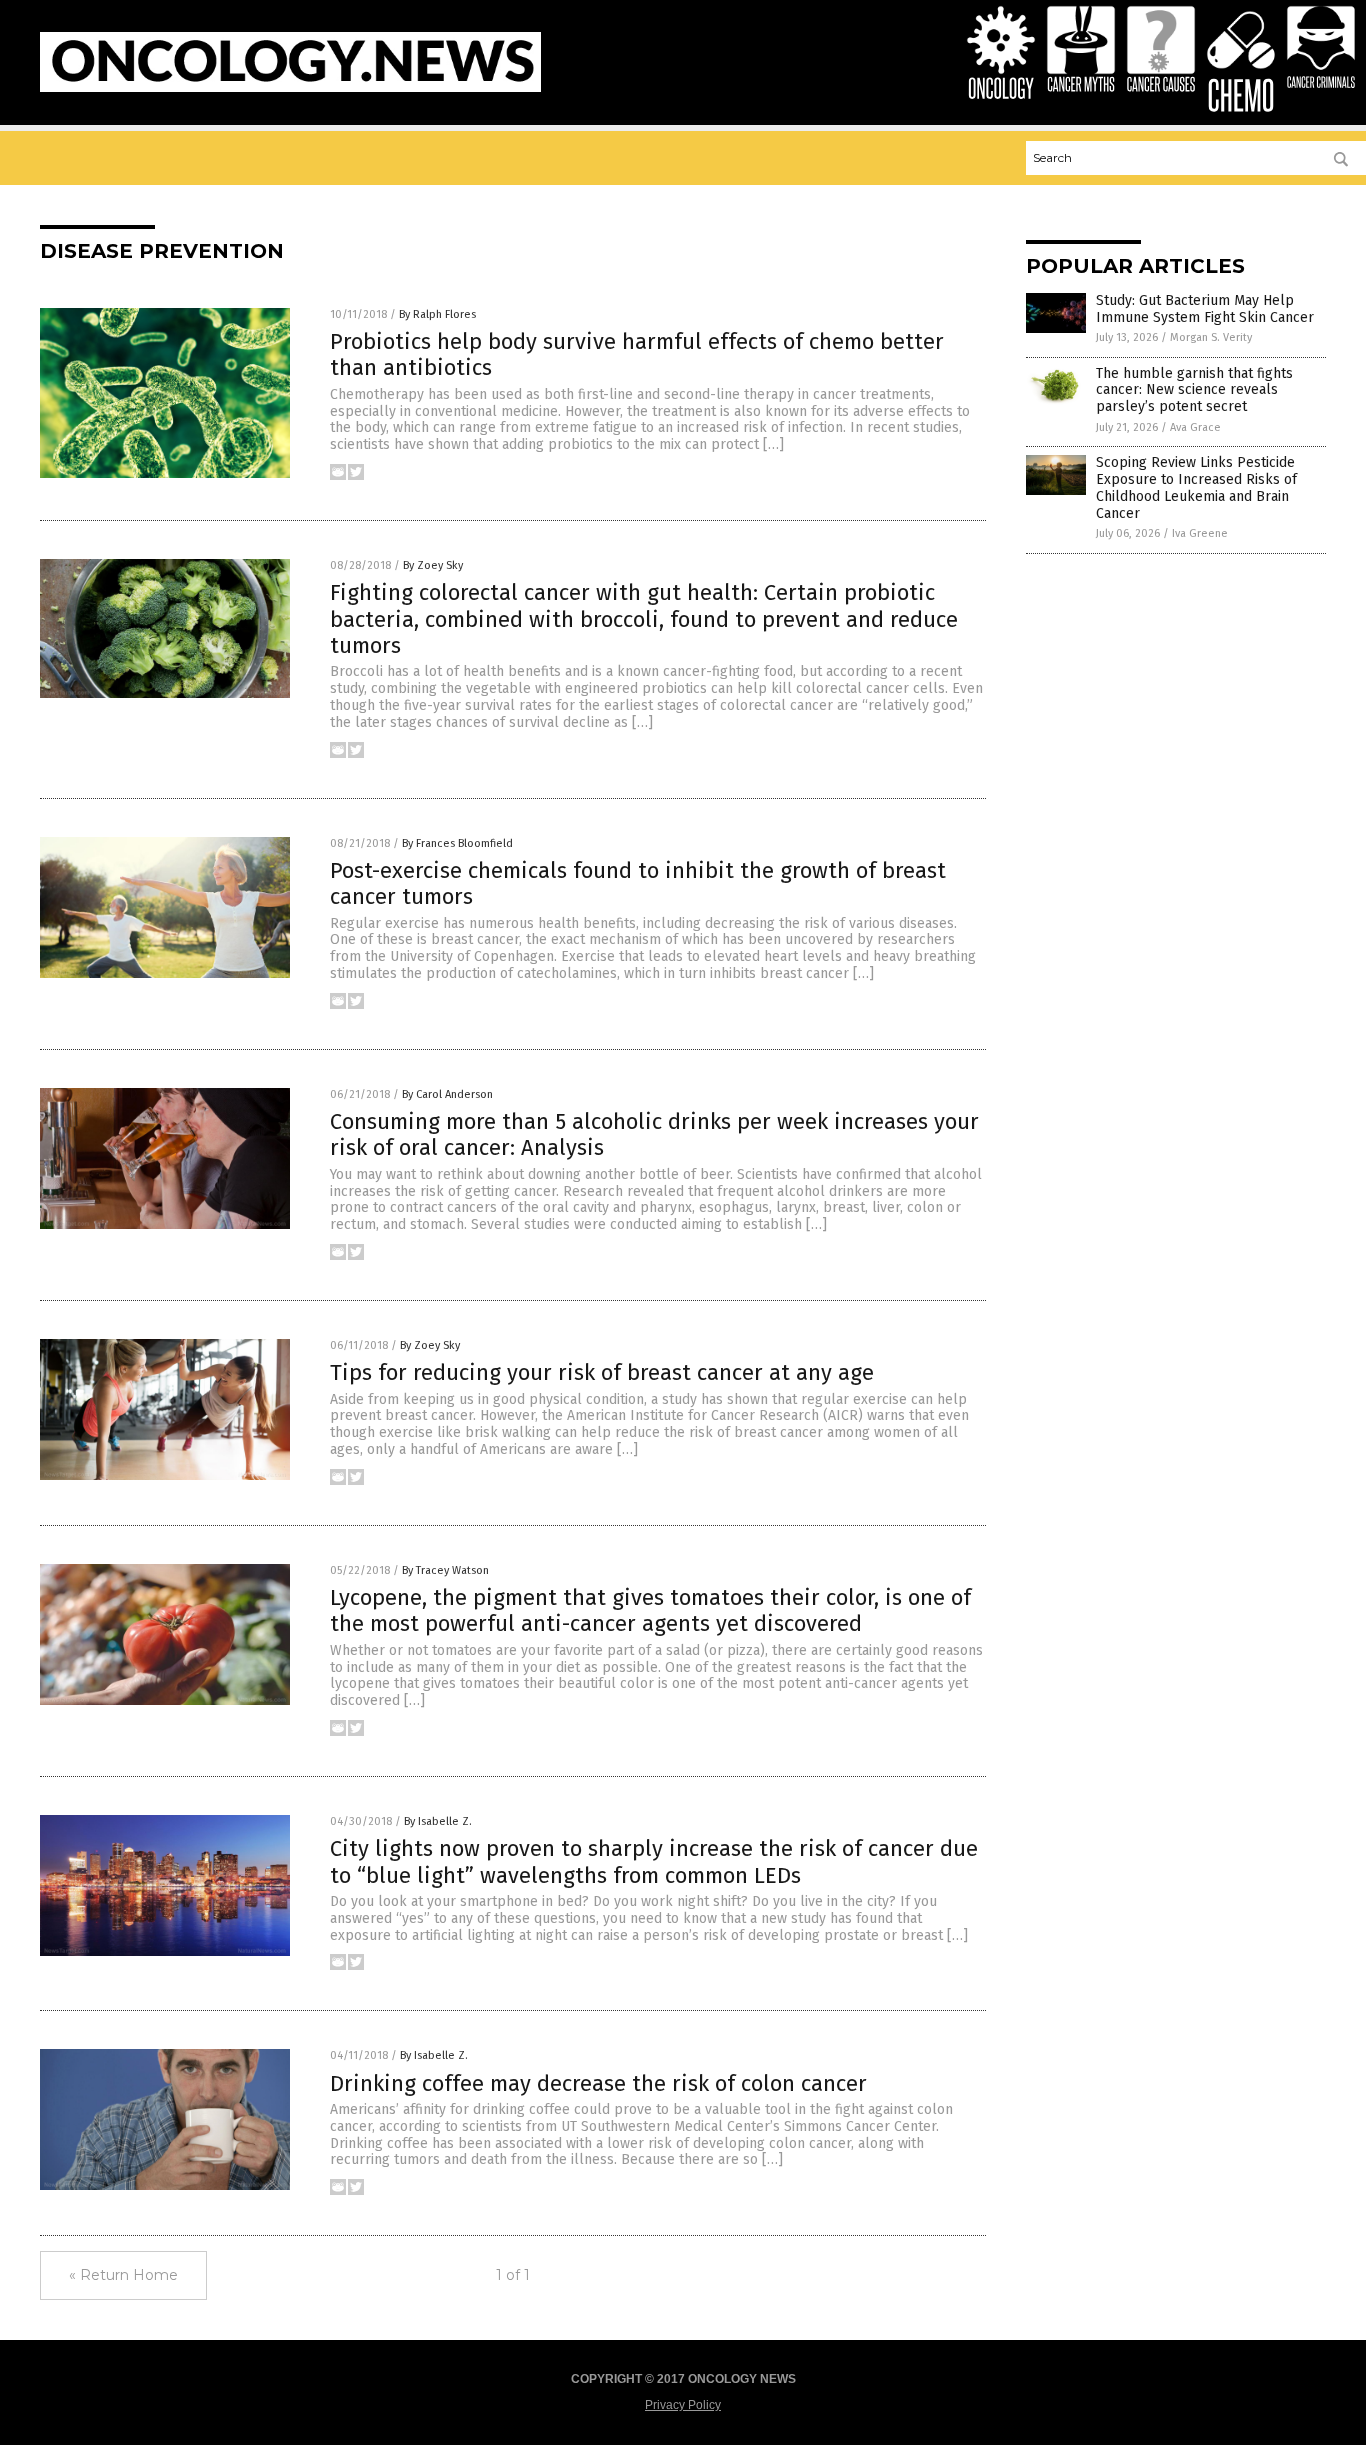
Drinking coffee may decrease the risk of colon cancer (598, 2083)
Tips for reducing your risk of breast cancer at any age (602, 1372)
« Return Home (123, 2275)
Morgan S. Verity (1211, 337)
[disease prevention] (290, 88)
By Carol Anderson (447, 1094)
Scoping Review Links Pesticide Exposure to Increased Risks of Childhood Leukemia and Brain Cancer (1196, 487)
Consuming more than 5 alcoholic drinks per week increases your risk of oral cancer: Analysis (654, 1134)
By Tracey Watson (445, 1570)
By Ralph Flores (437, 314)
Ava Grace (1195, 427)
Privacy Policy (683, 2405)
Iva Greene (1200, 533)
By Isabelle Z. (438, 1821)
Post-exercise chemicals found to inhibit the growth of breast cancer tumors (638, 883)
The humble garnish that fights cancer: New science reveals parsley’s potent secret (1194, 390)
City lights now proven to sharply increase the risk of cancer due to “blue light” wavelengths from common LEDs (654, 1861)
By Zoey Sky (433, 565)
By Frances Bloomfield (457, 843)
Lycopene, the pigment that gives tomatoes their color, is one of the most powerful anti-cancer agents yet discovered (650, 1610)
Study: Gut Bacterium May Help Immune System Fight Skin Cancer (1205, 309)
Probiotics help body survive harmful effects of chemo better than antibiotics (637, 354)
